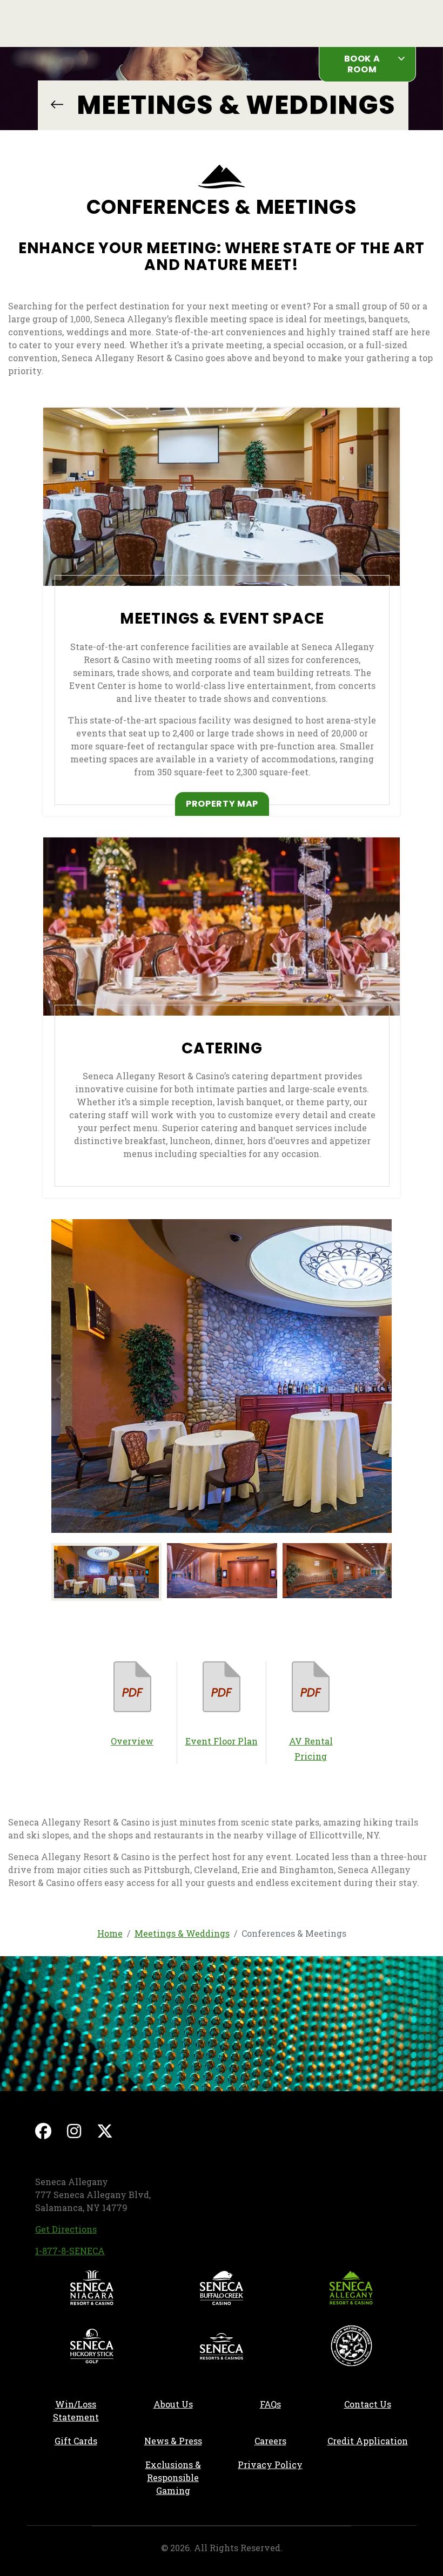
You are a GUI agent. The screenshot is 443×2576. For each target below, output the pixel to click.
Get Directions (66, 2229)
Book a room (362, 64)
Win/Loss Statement (76, 2411)
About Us (173, 2404)
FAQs (270, 2404)
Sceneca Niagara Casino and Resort (92, 2288)
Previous (61, 1377)
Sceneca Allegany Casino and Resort (351, 2288)
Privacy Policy (270, 2465)
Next (382, 1377)
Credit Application (372, 2440)
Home (110, 1933)
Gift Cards (76, 2441)
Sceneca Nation (351, 2346)
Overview (132, 1741)
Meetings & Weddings (56, 104)
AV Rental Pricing (311, 1749)
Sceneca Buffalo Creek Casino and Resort (222, 2288)
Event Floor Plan (222, 1741)
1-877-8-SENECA (70, 2251)
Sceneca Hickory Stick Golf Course (92, 2346)
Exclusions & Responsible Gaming (173, 2477)
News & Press (183, 2440)
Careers (287, 2440)
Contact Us (368, 2404)
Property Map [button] (227, 803)
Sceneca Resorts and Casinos (222, 2346)
